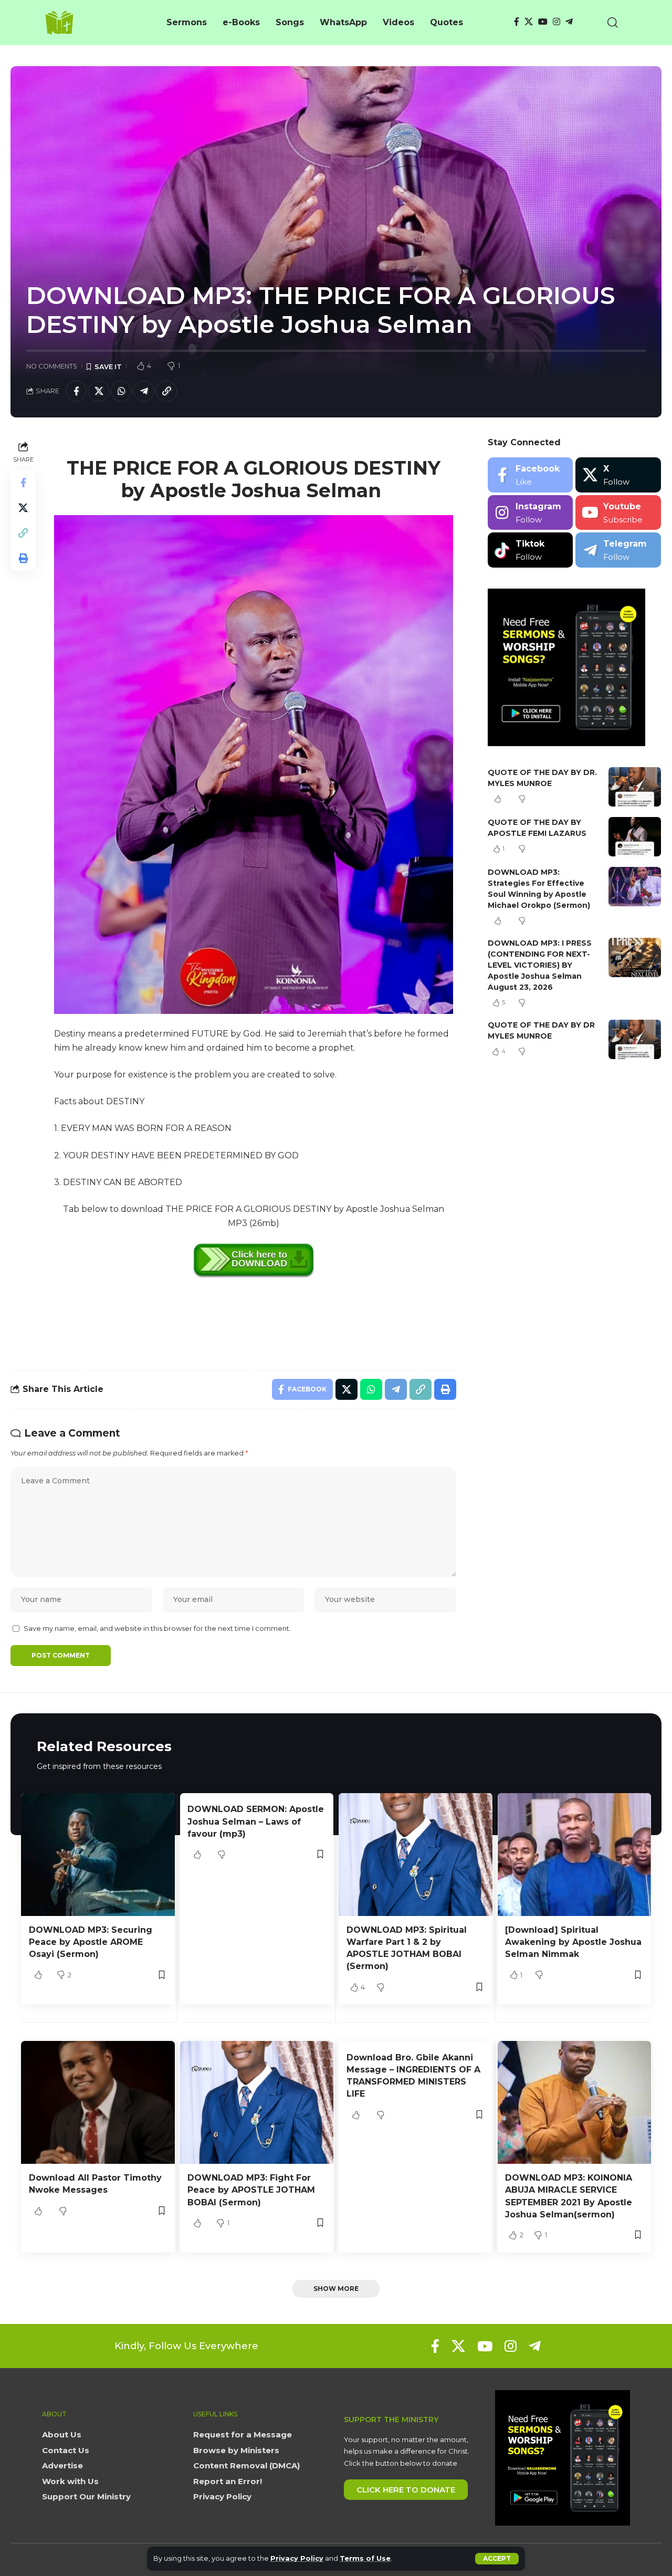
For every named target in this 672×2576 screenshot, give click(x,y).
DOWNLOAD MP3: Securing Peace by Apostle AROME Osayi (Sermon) (91, 1942)
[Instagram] (556, 22)
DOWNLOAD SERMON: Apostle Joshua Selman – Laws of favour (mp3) (256, 1821)
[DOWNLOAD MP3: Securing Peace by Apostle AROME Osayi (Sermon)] (98, 1855)
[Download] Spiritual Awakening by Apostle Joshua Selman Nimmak (573, 1942)
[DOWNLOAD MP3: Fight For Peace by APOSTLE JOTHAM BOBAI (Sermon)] (257, 2102)
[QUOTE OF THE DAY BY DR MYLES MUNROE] (635, 1039)
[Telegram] (569, 22)
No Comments (52, 366)
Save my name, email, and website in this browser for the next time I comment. (157, 1629)
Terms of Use (365, 2558)
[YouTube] (543, 22)
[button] (497, 2559)
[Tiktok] (531, 550)
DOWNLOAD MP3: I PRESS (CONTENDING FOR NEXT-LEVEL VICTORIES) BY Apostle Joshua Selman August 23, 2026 (540, 965)
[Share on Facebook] (76, 391)
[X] (529, 22)
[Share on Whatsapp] (121, 391)
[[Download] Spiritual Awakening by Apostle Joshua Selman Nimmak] (575, 1855)
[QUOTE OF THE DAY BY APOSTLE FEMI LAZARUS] (635, 837)
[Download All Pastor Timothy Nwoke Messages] (98, 2102)
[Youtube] (618, 513)
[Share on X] (99, 391)
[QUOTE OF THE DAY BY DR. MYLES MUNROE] (635, 787)
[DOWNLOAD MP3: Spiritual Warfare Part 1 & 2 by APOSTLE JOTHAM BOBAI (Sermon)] (416, 1855)
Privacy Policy (297, 2558)
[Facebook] (517, 22)
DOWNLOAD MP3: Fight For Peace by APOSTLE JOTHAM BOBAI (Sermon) (251, 2190)
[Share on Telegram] (144, 391)
